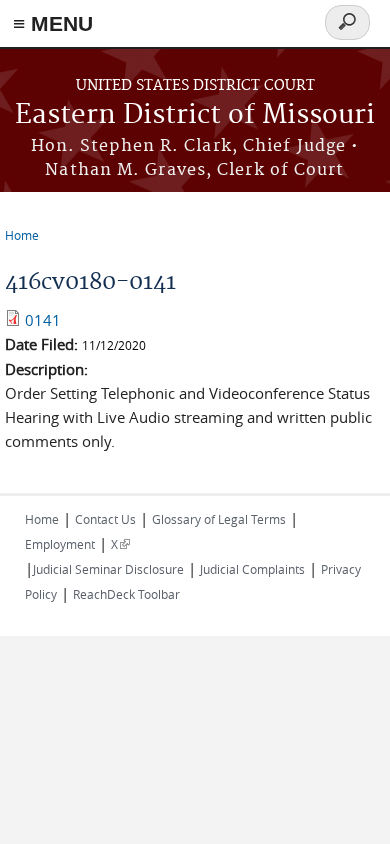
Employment (60, 544)
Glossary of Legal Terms (219, 519)
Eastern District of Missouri (195, 115)
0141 (43, 320)
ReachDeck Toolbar (126, 594)
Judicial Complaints (252, 569)
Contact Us (105, 519)
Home (22, 235)
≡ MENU (53, 23)
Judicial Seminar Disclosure (108, 569)
